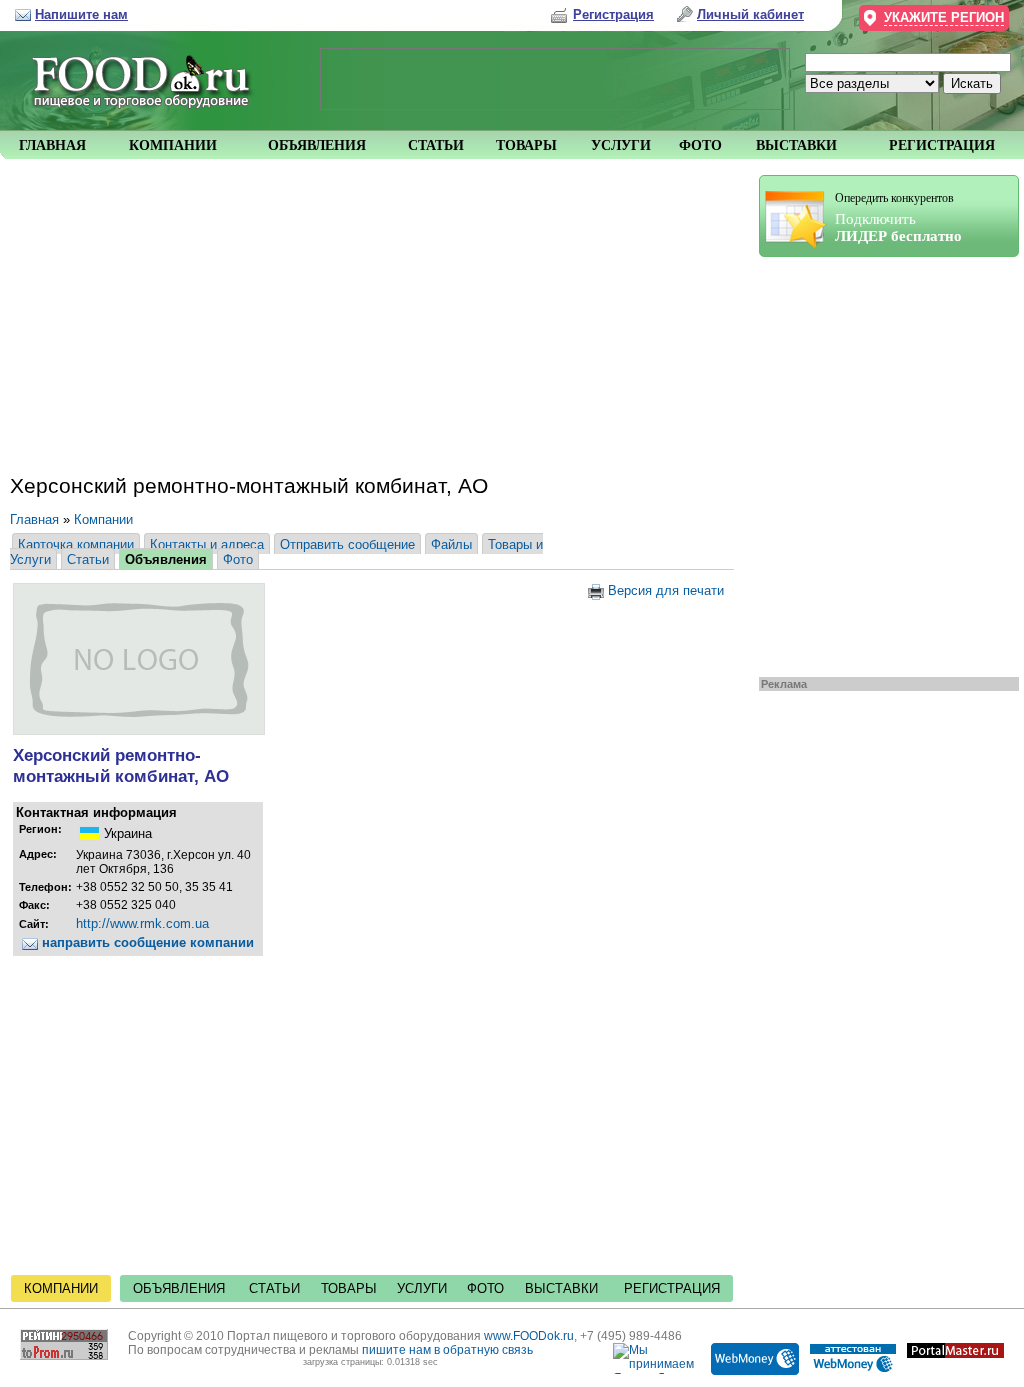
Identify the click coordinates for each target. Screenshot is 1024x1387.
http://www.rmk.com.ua (142, 923)
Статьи (88, 559)
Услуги (422, 1288)
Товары (349, 1288)
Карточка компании (76, 544)
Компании (103, 519)
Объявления (166, 559)
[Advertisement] (879, 462)
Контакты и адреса (207, 544)
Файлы (451, 544)
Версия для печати (664, 590)
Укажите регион (944, 17)
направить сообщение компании (146, 942)
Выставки (561, 1288)
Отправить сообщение (347, 544)
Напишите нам (81, 14)
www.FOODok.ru (529, 1336)
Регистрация (672, 1288)
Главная (34, 519)
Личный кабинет (750, 14)
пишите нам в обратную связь (447, 1350)
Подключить (898, 217)
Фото (238, 559)
